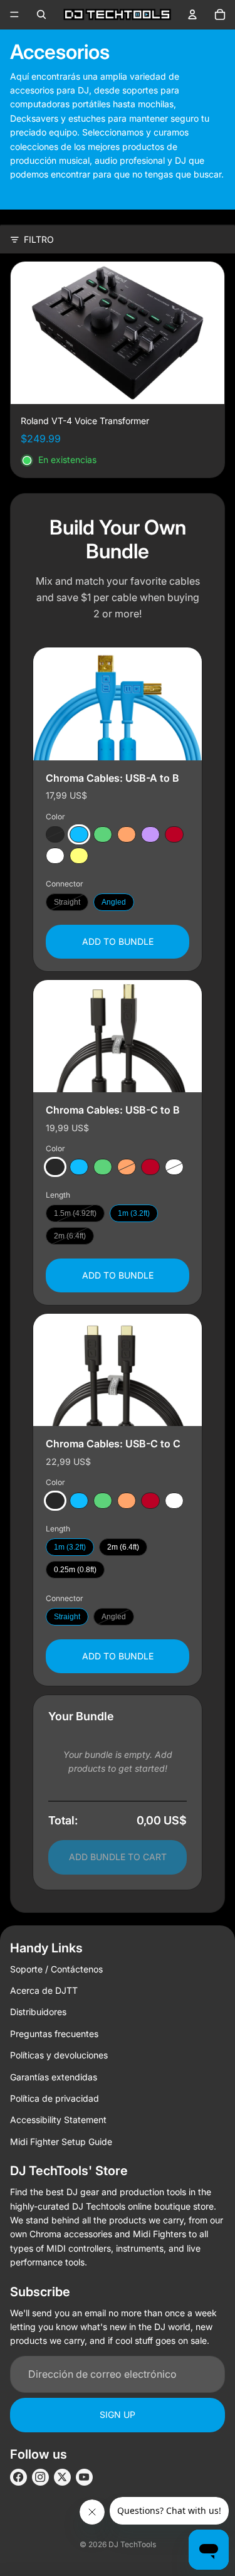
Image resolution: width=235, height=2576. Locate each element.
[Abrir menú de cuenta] (192, 14)
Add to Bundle (118, 941)
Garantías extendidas (54, 2077)
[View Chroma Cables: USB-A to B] (118, 704)
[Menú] (14, 14)
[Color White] (55, 856)
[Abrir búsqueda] (41, 14)
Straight (67, 902)
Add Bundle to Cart (118, 1857)
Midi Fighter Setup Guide (61, 2142)
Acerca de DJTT (44, 1990)
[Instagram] (40, 2477)
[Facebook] (18, 2477)
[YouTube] (84, 2477)
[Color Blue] (79, 834)
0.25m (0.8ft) (75, 1570)
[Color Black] (55, 834)
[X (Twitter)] (62, 2477)
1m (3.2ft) (134, 1213)
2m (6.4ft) (70, 1236)
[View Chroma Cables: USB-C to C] (118, 1370)
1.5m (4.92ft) (75, 1213)
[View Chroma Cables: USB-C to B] (118, 1036)
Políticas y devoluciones (59, 2055)
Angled (114, 902)
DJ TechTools (132, 2544)
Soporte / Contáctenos (56, 1969)
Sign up (118, 2414)
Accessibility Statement (58, 2120)
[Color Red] (174, 834)
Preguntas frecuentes (54, 2034)
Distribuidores (38, 2012)
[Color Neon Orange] (127, 834)
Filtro (39, 239)
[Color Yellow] (79, 856)
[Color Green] (103, 834)
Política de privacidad (55, 2098)
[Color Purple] (150, 834)
